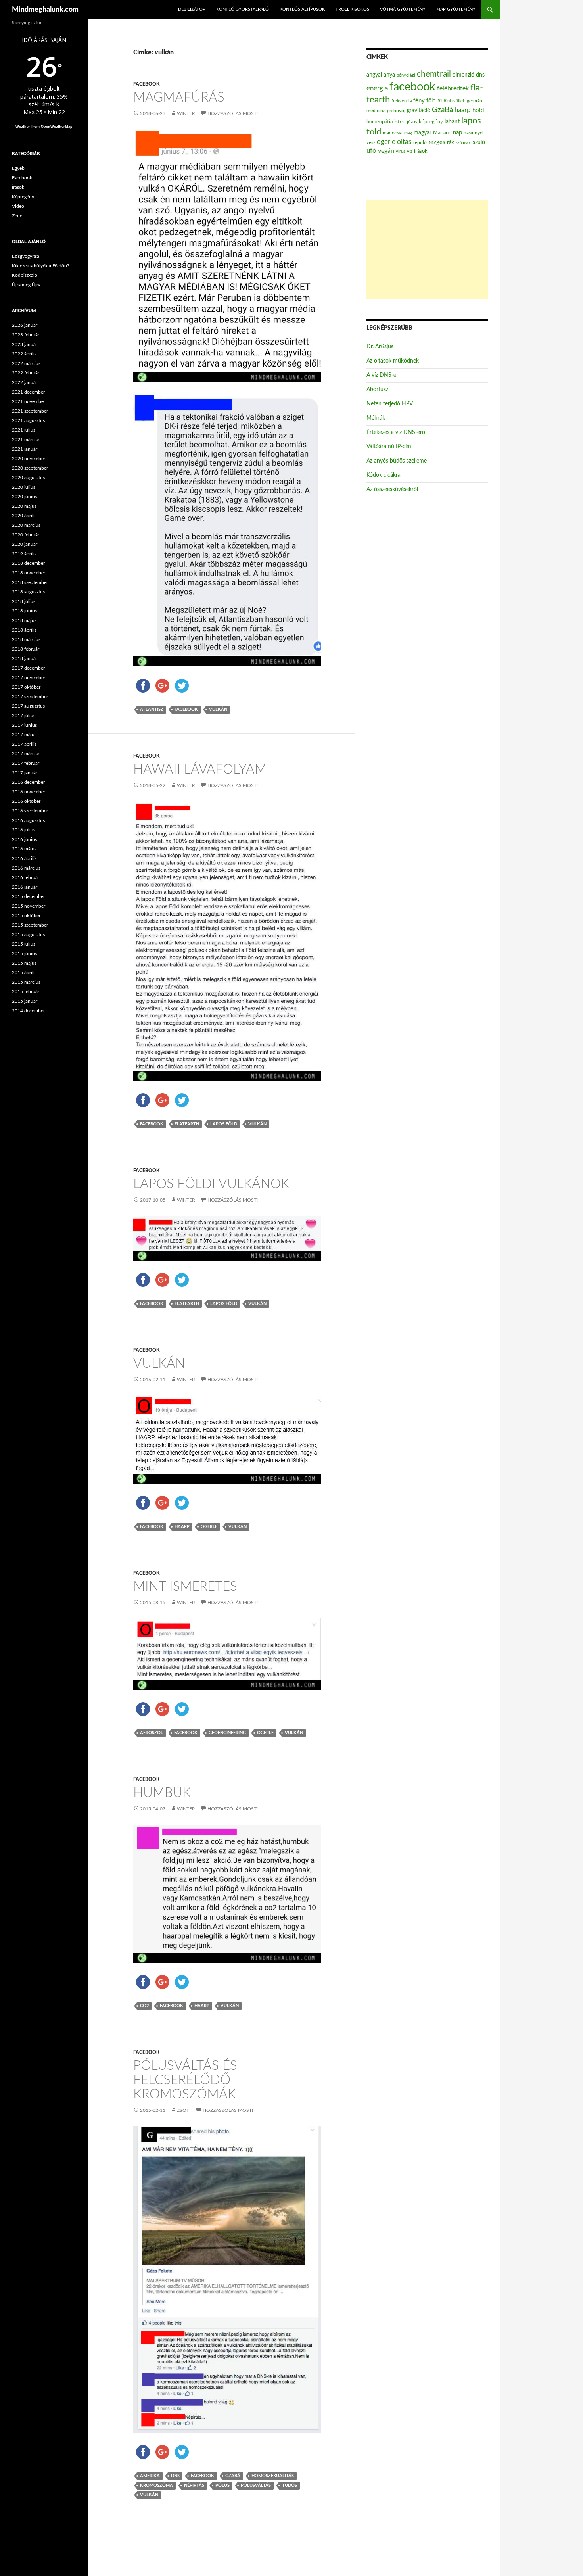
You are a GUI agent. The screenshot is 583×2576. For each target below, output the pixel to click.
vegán (386, 151)
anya (389, 75)
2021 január (25, 449)
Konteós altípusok (302, 9)
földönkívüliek (451, 101)
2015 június (24, 954)
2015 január (25, 1001)
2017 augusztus (28, 706)
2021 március (26, 440)
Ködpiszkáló (25, 275)
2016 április (24, 858)
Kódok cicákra (384, 475)
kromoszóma (156, 2485)
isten (400, 122)
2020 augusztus (28, 478)
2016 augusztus (28, 820)
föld (431, 101)
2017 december (28, 668)
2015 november (29, 906)
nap (457, 133)
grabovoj (396, 111)
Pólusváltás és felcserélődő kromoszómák (185, 2080)
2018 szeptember (30, 582)
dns (175, 2476)
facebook (186, 709)
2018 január (25, 658)
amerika (150, 2476)
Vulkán (159, 1364)
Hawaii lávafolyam (200, 769)
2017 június (24, 725)
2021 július (24, 430)
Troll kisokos (352, 9)
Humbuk (162, 1793)
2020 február (26, 535)
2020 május (24, 506)
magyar (423, 133)
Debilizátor (192, 9)
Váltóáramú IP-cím (389, 447)
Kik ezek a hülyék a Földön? (40, 266)
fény (419, 101)
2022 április (24, 354)
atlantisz (152, 709)
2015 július (24, 944)
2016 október (26, 801)
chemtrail (434, 74)
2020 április (24, 516)
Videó (18, 206)
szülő (479, 142)
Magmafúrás (179, 97)
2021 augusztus (28, 420)
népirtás (194, 2485)
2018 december (28, 563)
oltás (404, 142)
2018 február (26, 649)
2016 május (24, 849)
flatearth (187, 1124)
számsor (463, 143)
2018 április (24, 630)
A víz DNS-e (381, 375)
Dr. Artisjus (380, 347)
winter (186, 113)
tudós (290, 2485)
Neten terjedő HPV (390, 404)
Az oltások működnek (393, 361)
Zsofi (184, 2110)
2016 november (29, 792)
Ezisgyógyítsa (26, 256)
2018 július (24, 601)
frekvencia (402, 101)
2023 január (25, 344)
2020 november (29, 459)
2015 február (26, 992)
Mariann (442, 133)
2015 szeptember (30, 925)
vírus (401, 151)
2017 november (29, 678)
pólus (222, 2485)
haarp (182, 1527)
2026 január (25, 325)
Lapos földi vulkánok (211, 1184)
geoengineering (227, 1733)
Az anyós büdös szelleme (397, 461)
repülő (420, 142)
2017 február (26, 763)
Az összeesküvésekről (392, 489)
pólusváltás (256, 2485)
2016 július (24, 830)
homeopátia (380, 122)
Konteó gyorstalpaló (243, 9)
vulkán (218, 709)
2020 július (24, 487)
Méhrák (376, 418)
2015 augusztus (28, 935)
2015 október (26, 916)
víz (410, 151)
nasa (468, 133)
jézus (412, 122)
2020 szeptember (30, 468)
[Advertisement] (427, 250)
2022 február (26, 373)
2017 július (24, 716)
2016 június (24, 839)
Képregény (23, 197)
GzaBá (233, 2476)
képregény (431, 122)
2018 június (24, 611)
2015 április (24, 973)
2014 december (28, 1011)
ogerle (209, 1527)
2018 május (24, 620)
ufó (371, 151)
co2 (144, 2006)
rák (451, 143)
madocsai (393, 133)
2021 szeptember (30, 411)
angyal (374, 75)
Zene (17, 216)
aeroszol (152, 1733)
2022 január (25, 382)
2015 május (24, 963)
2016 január (25, 887)
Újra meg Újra (26, 285)
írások (421, 151)
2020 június (24, 497)
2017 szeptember (30, 697)
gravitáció (419, 111)
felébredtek (453, 88)
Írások (18, 187)
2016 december (28, 782)
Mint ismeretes (185, 1586)
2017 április (24, 744)
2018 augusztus (28, 592)
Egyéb (18, 168)
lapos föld (224, 1124)
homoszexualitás (273, 2476)
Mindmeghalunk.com (45, 10)
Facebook (146, 84)
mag (408, 133)
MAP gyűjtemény (456, 9)
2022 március (26, 363)
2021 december (28, 392)
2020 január (25, 544)
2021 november (29, 401)
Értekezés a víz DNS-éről (396, 432)
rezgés (437, 142)
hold (478, 110)
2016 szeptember (30, 811)
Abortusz (377, 390)
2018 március (26, 639)
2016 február (26, 877)
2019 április (24, 554)
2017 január (25, 773)
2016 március (26, 868)
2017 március (26, 754)
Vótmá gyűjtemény (403, 9)
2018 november (29, 573)
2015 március (26, 982)
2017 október (26, 687)
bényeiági (406, 75)
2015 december (28, 896)
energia (377, 88)
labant (452, 122)
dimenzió (463, 75)
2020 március (26, 525)
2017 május (24, 735)
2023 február (26, 335)
